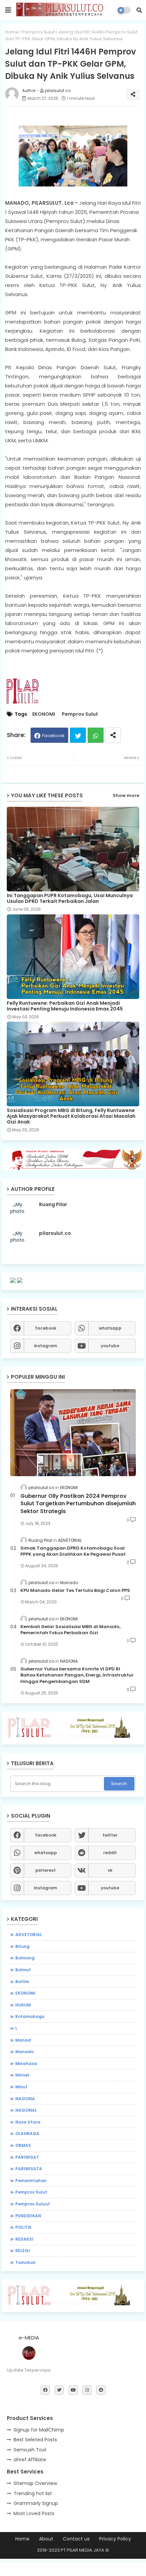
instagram (45, 1346)
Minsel (22, 2075)
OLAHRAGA (27, 2134)
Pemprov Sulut (38, 32)
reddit (110, 1853)
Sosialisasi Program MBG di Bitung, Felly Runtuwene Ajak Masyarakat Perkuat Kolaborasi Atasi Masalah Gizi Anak (71, 1116)
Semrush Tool (30, 2450)
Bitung (22, 1946)
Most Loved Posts (34, 2513)
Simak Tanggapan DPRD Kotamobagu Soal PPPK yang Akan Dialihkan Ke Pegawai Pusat (73, 1551)
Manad (23, 2040)
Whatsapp (96, 735)
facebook (46, 1328)
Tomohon (25, 2262)
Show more (126, 795)
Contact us (76, 2539)
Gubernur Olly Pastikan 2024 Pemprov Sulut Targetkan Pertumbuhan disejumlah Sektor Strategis (78, 1504)
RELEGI (23, 2251)
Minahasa (26, 2063)
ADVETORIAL (29, 1935)
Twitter (78, 735)
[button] (139, 10)
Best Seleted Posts (35, 2440)
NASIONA (25, 2099)
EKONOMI (44, 714)
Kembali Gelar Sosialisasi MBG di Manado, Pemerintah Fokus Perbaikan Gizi (70, 1630)
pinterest (45, 1870)
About (46, 2539)
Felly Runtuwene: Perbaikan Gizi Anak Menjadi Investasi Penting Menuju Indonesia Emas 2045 (65, 1006)
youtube (110, 1346)
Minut (21, 2087)
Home (12, 32)
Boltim (22, 1982)
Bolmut (23, 1970)
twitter (110, 1835)
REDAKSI (24, 2239)
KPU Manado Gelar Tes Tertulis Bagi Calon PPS (75, 1591)
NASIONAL (26, 2110)
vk (110, 1870)
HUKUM (23, 2005)
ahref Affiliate (30, 2460)
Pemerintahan (31, 2181)
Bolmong (25, 1958)
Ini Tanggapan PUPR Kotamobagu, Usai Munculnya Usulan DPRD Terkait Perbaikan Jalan (70, 898)
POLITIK (23, 2227)
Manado (24, 2052)
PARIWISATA (29, 2169)
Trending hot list (33, 2493)
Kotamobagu (30, 2016)
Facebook (53, 736)
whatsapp (110, 1328)
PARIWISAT (27, 2157)
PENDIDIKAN (28, 2216)
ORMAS (23, 2145)
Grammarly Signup (36, 2503)
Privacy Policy (115, 2539)
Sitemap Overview (35, 2483)
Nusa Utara (28, 2122)
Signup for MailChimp (39, 2430)
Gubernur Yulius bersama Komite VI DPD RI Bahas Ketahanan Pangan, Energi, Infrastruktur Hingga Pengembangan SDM (77, 1675)
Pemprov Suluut (33, 2204)
